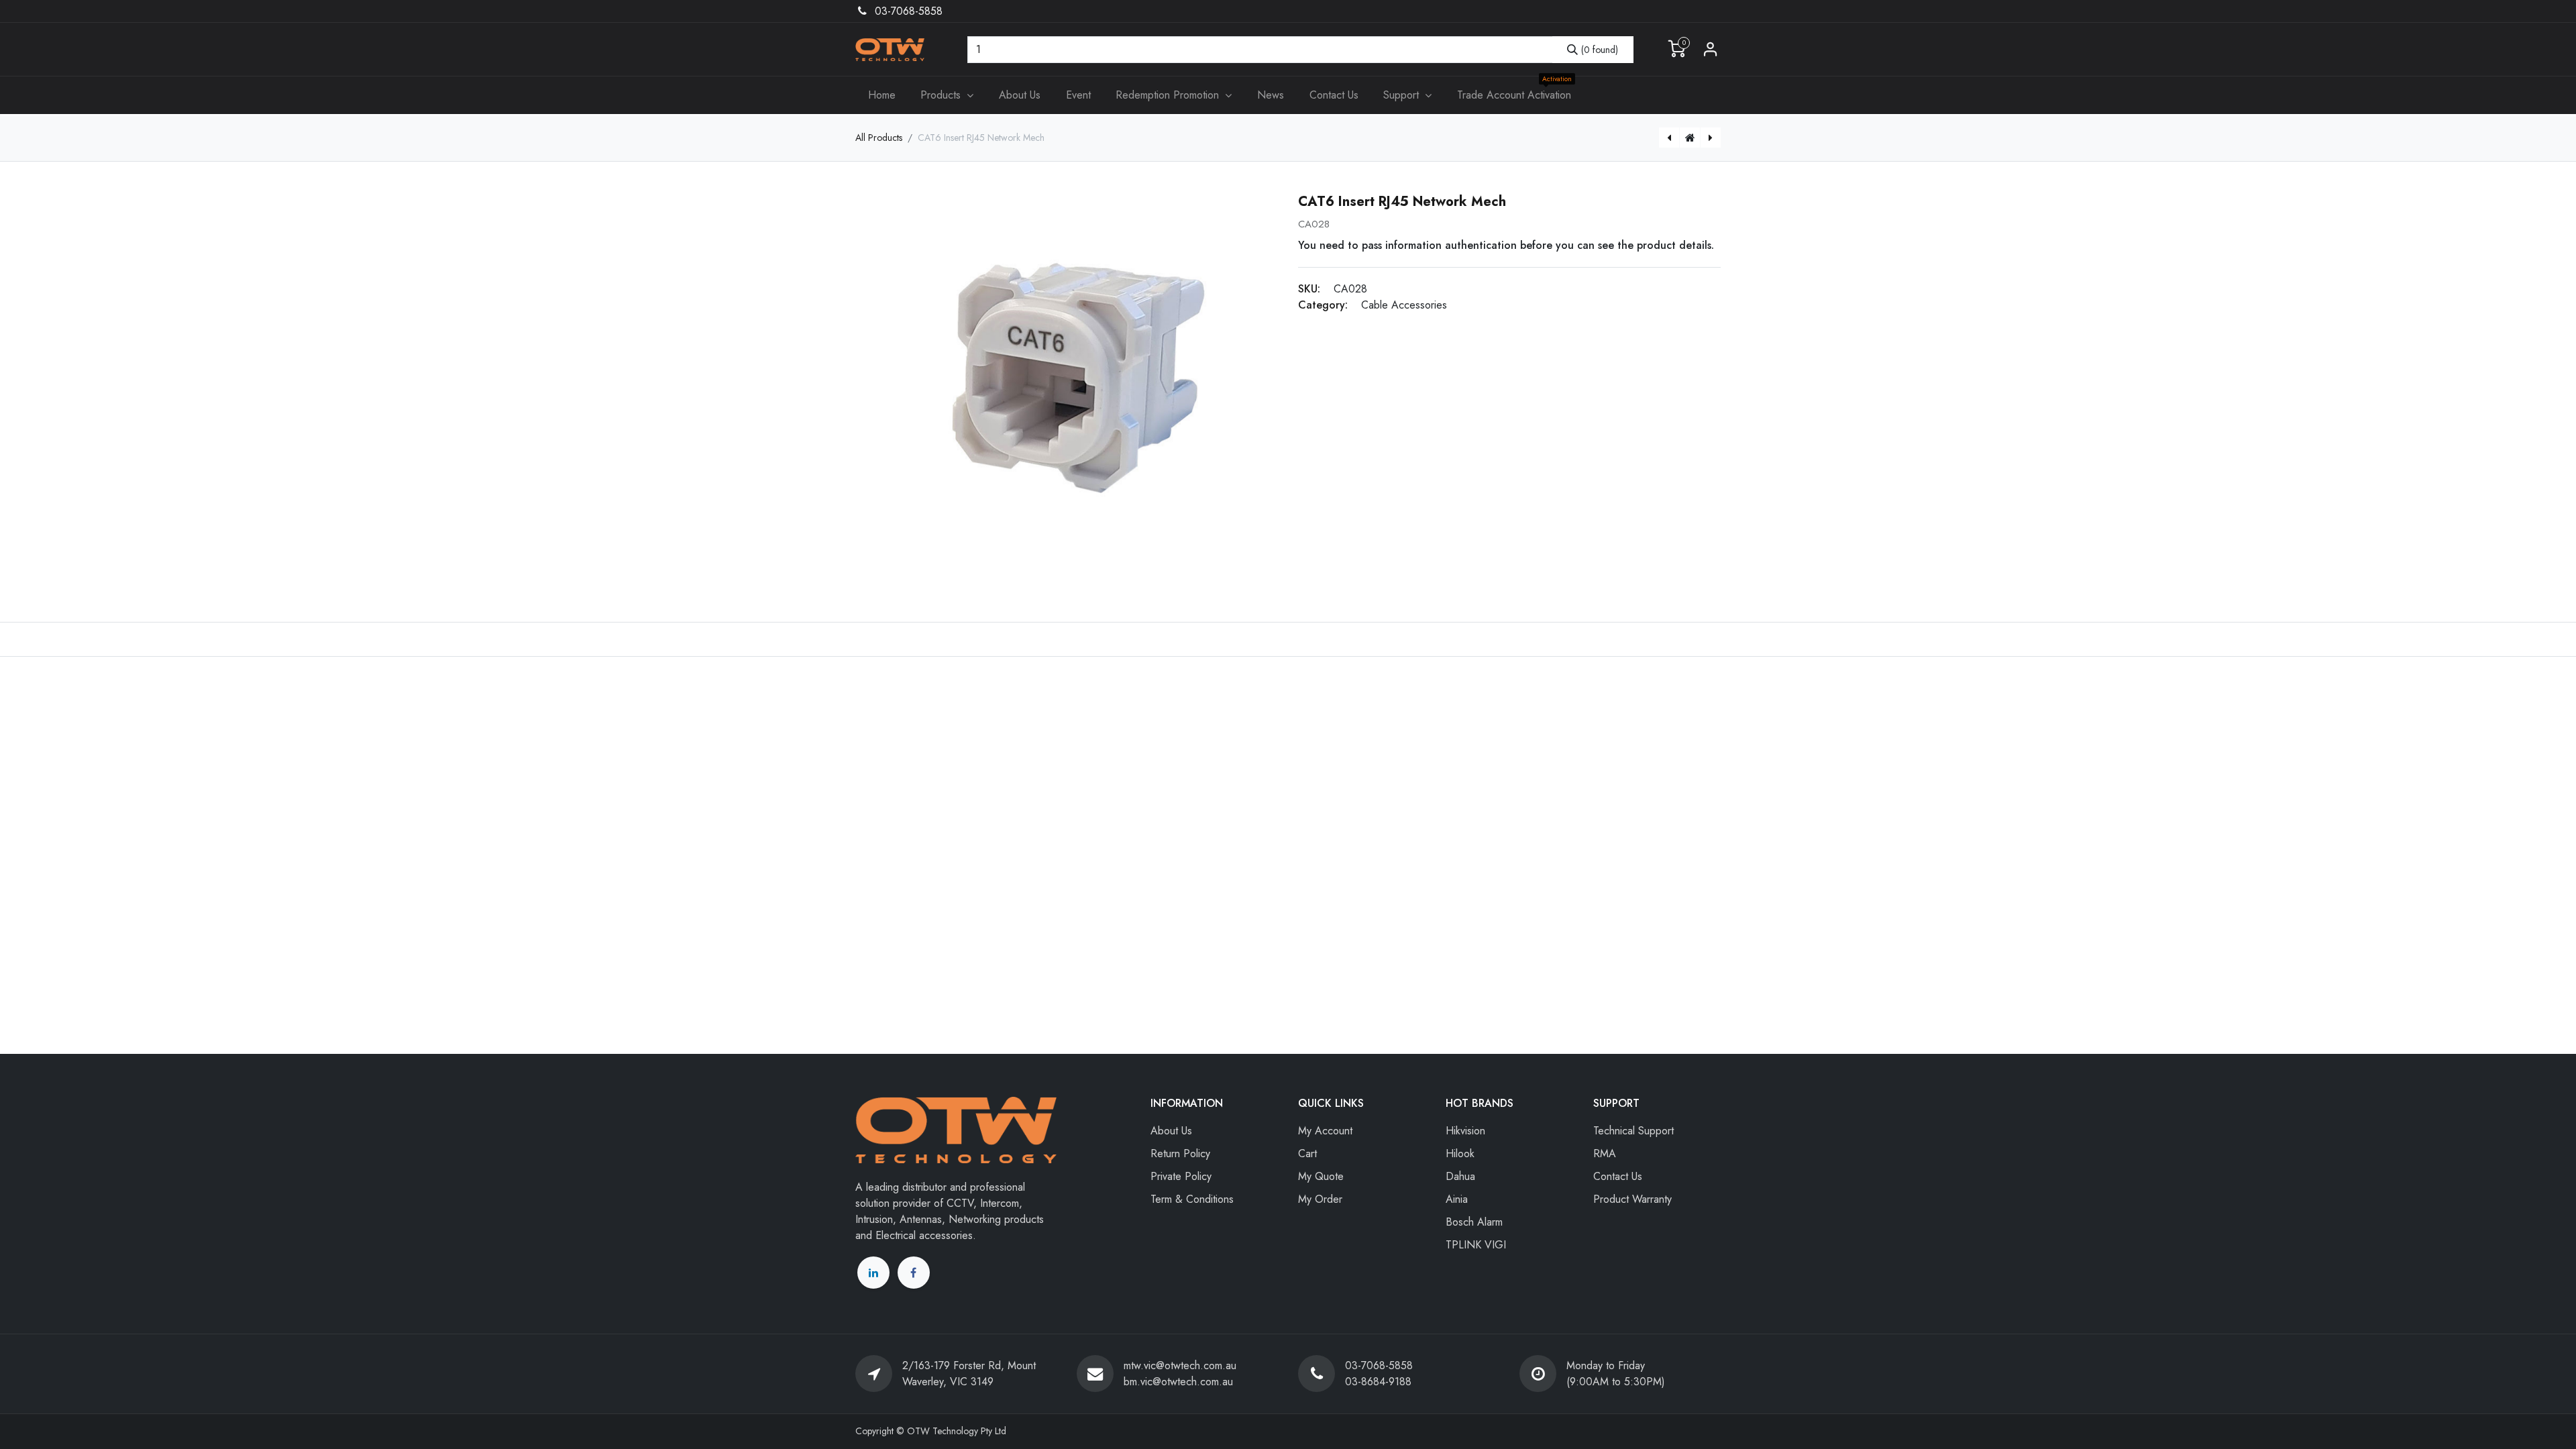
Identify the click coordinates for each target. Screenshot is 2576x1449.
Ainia (1457, 1199)
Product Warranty (1632, 1199)
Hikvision (1465, 1131)
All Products (879, 138)
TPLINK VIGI (1476, 1245)
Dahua (1460, 1176)
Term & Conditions (1192, 1199)
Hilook (1460, 1153)
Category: (1323, 305)
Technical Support (1633, 1131)
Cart (1307, 1153)
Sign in (1711, 50)
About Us (1171, 1131)
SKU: (1309, 289)
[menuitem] (882, 95)
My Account (1325, 1131)
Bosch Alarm (1474, 1222)
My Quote (1321, 1176)
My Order (1320, 1199)
